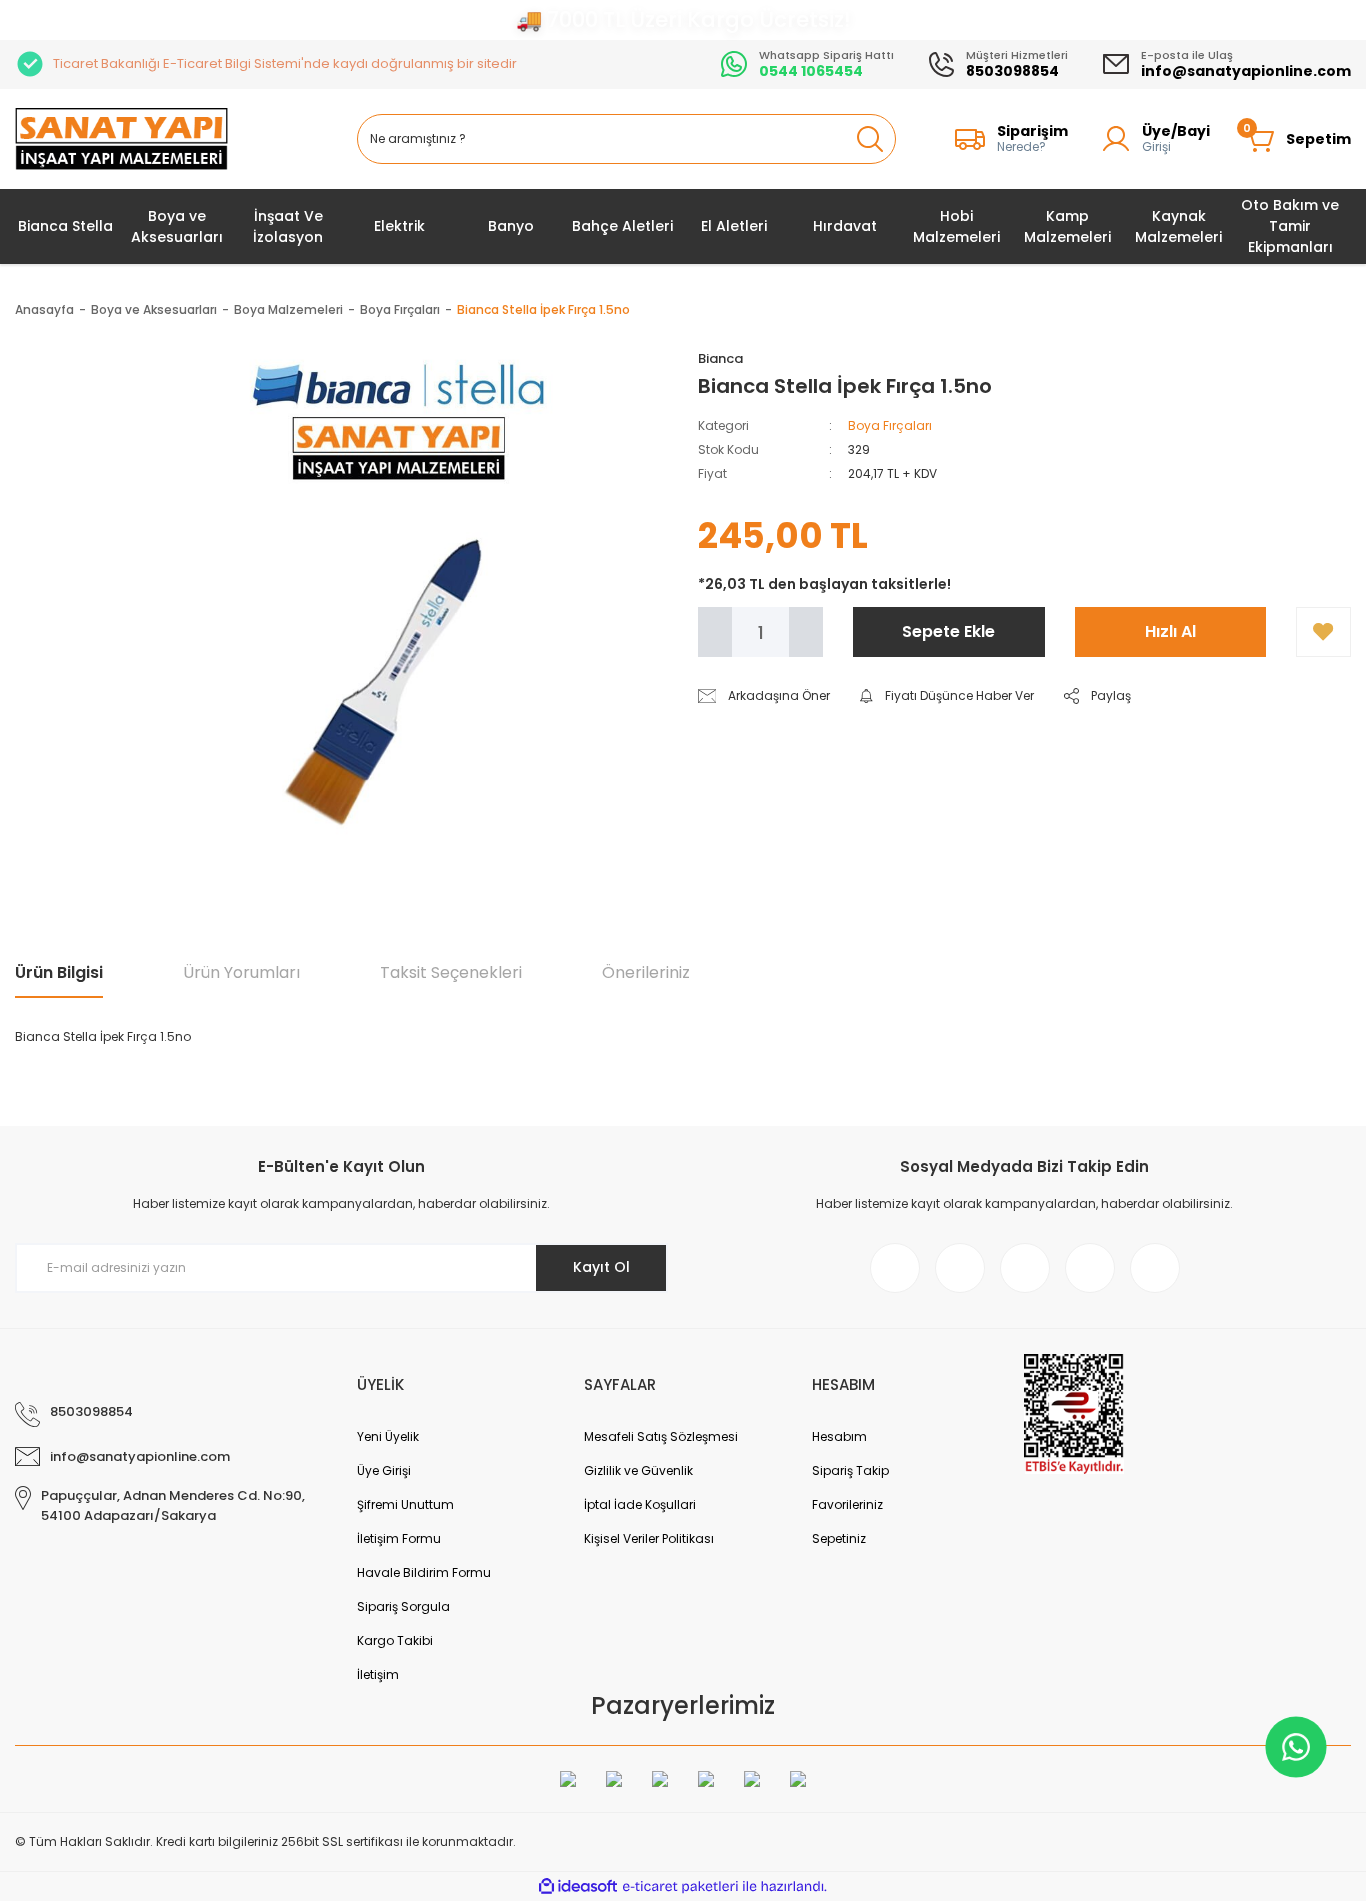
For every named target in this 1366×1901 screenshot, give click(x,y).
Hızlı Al (1170, 631)
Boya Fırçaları (890, 425)
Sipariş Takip (850, 1470)
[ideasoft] (578, 1886)
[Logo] (121, 139)
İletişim (378, 1674)
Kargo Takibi (395, 1640)
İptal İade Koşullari (640, 1504)
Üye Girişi (384, 1470)
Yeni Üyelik (388, 1436)
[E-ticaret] (680, 1887)
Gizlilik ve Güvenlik (638, 1470)
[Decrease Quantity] (715, 632)
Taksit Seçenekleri (451, 972)
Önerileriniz (646, 972)
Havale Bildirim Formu (424, 1572)
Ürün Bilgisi (59, 972)
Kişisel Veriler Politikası (649, 1538)
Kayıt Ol (601, 1267)
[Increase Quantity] (806, 632)
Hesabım (839, 1436)
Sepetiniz (839, 1538)
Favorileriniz (847, 1504)
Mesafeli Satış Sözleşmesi (661, 1436)
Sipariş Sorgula (403, 1606)
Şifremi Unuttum (405, 1504)
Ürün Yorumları (241, 972)
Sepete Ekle (948, 631)
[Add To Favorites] (1323, 632)
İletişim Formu (399, 1538)
